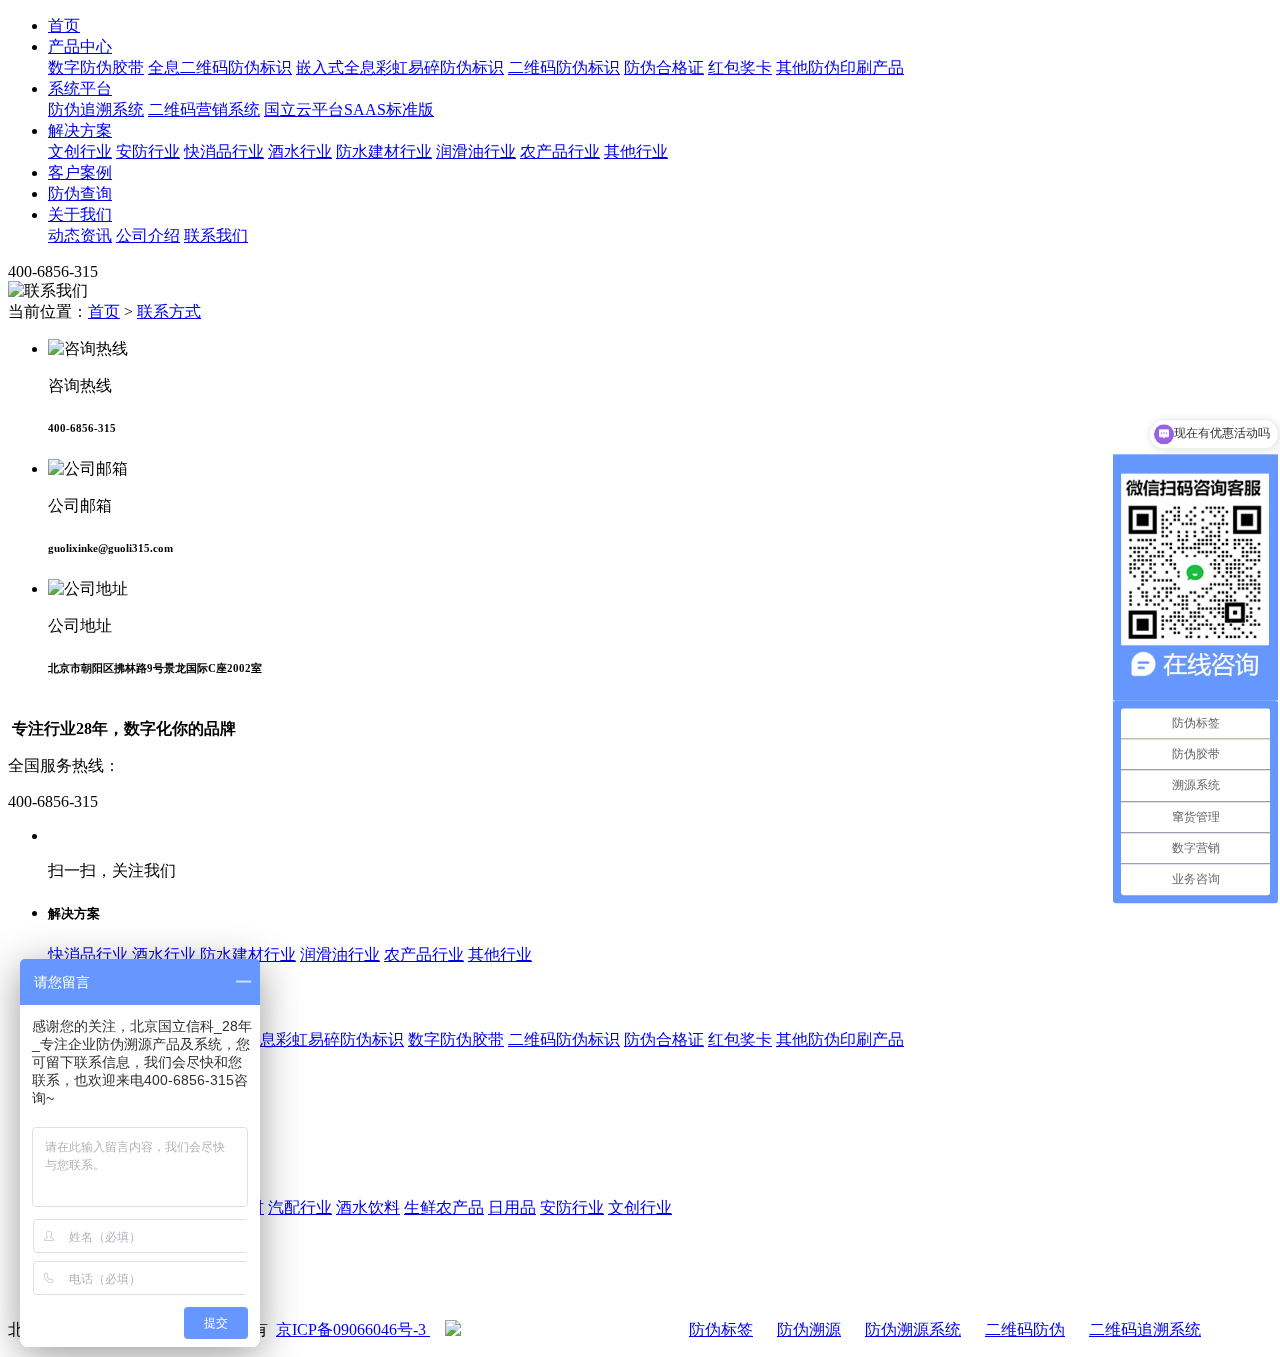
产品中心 (80, 46)
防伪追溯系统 (96, 109)
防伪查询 (80, 193)
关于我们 (80, 214)
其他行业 (636, 151)
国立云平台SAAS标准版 (349, 109)
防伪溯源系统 (913, 1329)
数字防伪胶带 (96, 67)
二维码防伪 (1025, 1329)
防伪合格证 (664, 67)
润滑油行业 (476, 151)
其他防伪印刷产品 (840, 67)
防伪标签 (721, 1329)
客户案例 (80, 172)
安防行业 (148, 151)
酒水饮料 (368, 1207)
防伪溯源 (809, 1329)
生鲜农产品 (444, 1207)
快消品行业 (224, 151)
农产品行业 (560, 151)
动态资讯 (80, 235)
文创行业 (80, 151)
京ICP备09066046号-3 (353, 1329)
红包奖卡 (740, 67)
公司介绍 (148, 235)
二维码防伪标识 (564, 67)
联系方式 (169, 311)
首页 (64, 25)
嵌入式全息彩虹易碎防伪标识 (400, 67)
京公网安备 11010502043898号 (567, 1329)
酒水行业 (300, 151)
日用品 (512, 1207)
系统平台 (80, 88)
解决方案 (80, 130)
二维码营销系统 (204, 109)
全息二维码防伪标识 (220, 67)
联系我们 (216, 235)
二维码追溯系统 (1145, 1329)
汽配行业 (300, 1207)
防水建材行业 (384, 151)
